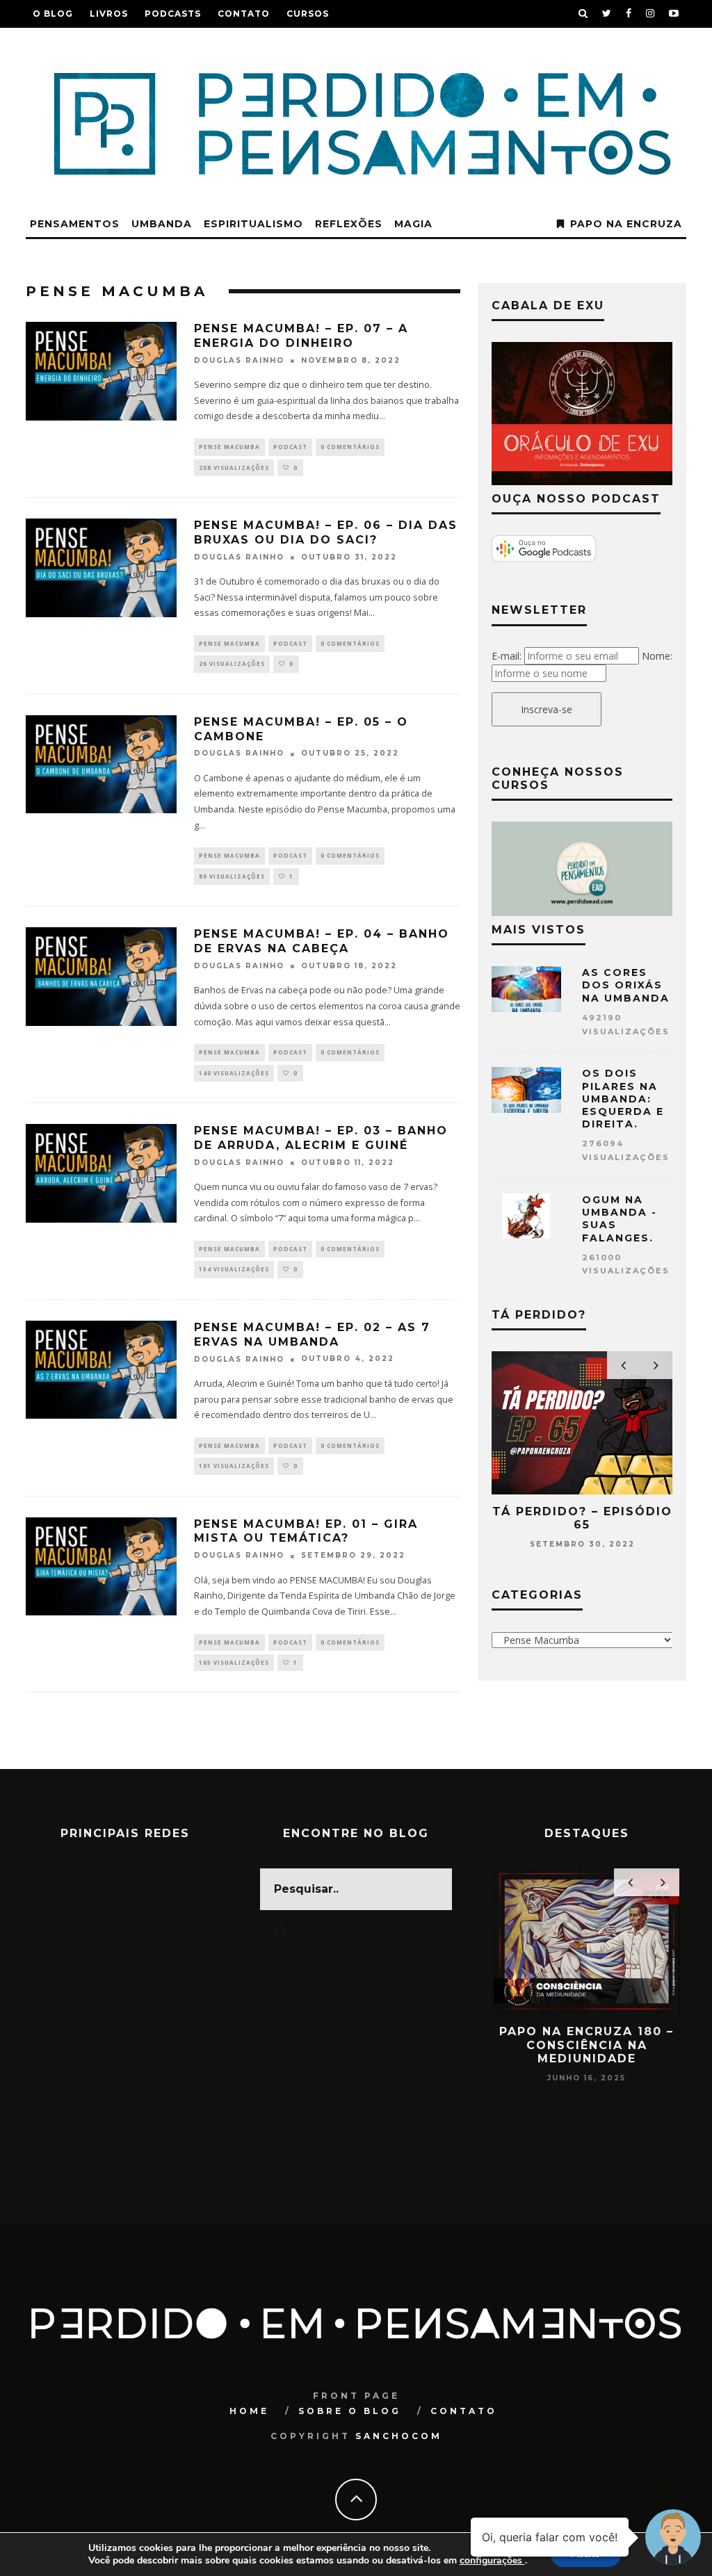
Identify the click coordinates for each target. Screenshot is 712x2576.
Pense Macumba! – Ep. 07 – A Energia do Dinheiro (301, 336)
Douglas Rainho (239, 360)
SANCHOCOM (399, 2436)
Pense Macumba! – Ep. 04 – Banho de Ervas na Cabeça (322, 941)
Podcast (290, 447)
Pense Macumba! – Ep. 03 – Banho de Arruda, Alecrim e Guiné (321, 1138)
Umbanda (162, 224)
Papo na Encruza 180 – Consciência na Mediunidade (586, 2045)
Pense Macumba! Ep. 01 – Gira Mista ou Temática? (306, 1531)
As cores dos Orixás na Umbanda (626, 985)
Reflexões (349, 224)
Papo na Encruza (626, 224)
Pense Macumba (229, 447)
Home (249, 2411)
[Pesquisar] (583, 14)
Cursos (308, 14)
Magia (413, 224)
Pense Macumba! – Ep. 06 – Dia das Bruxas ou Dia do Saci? (326, 532)
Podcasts (173, 14)
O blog (53, 14)
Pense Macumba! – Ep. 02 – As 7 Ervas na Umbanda (312, 1335)
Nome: (657, 656)
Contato (244, 14)
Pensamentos (75, 224)
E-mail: (507, 656)
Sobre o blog (350, 2411)
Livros (109, 14)
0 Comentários (350, 447)
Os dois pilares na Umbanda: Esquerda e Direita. (623, 1099)
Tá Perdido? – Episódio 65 (582, 1518)
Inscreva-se (547, 709)
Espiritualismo (253, 224)
